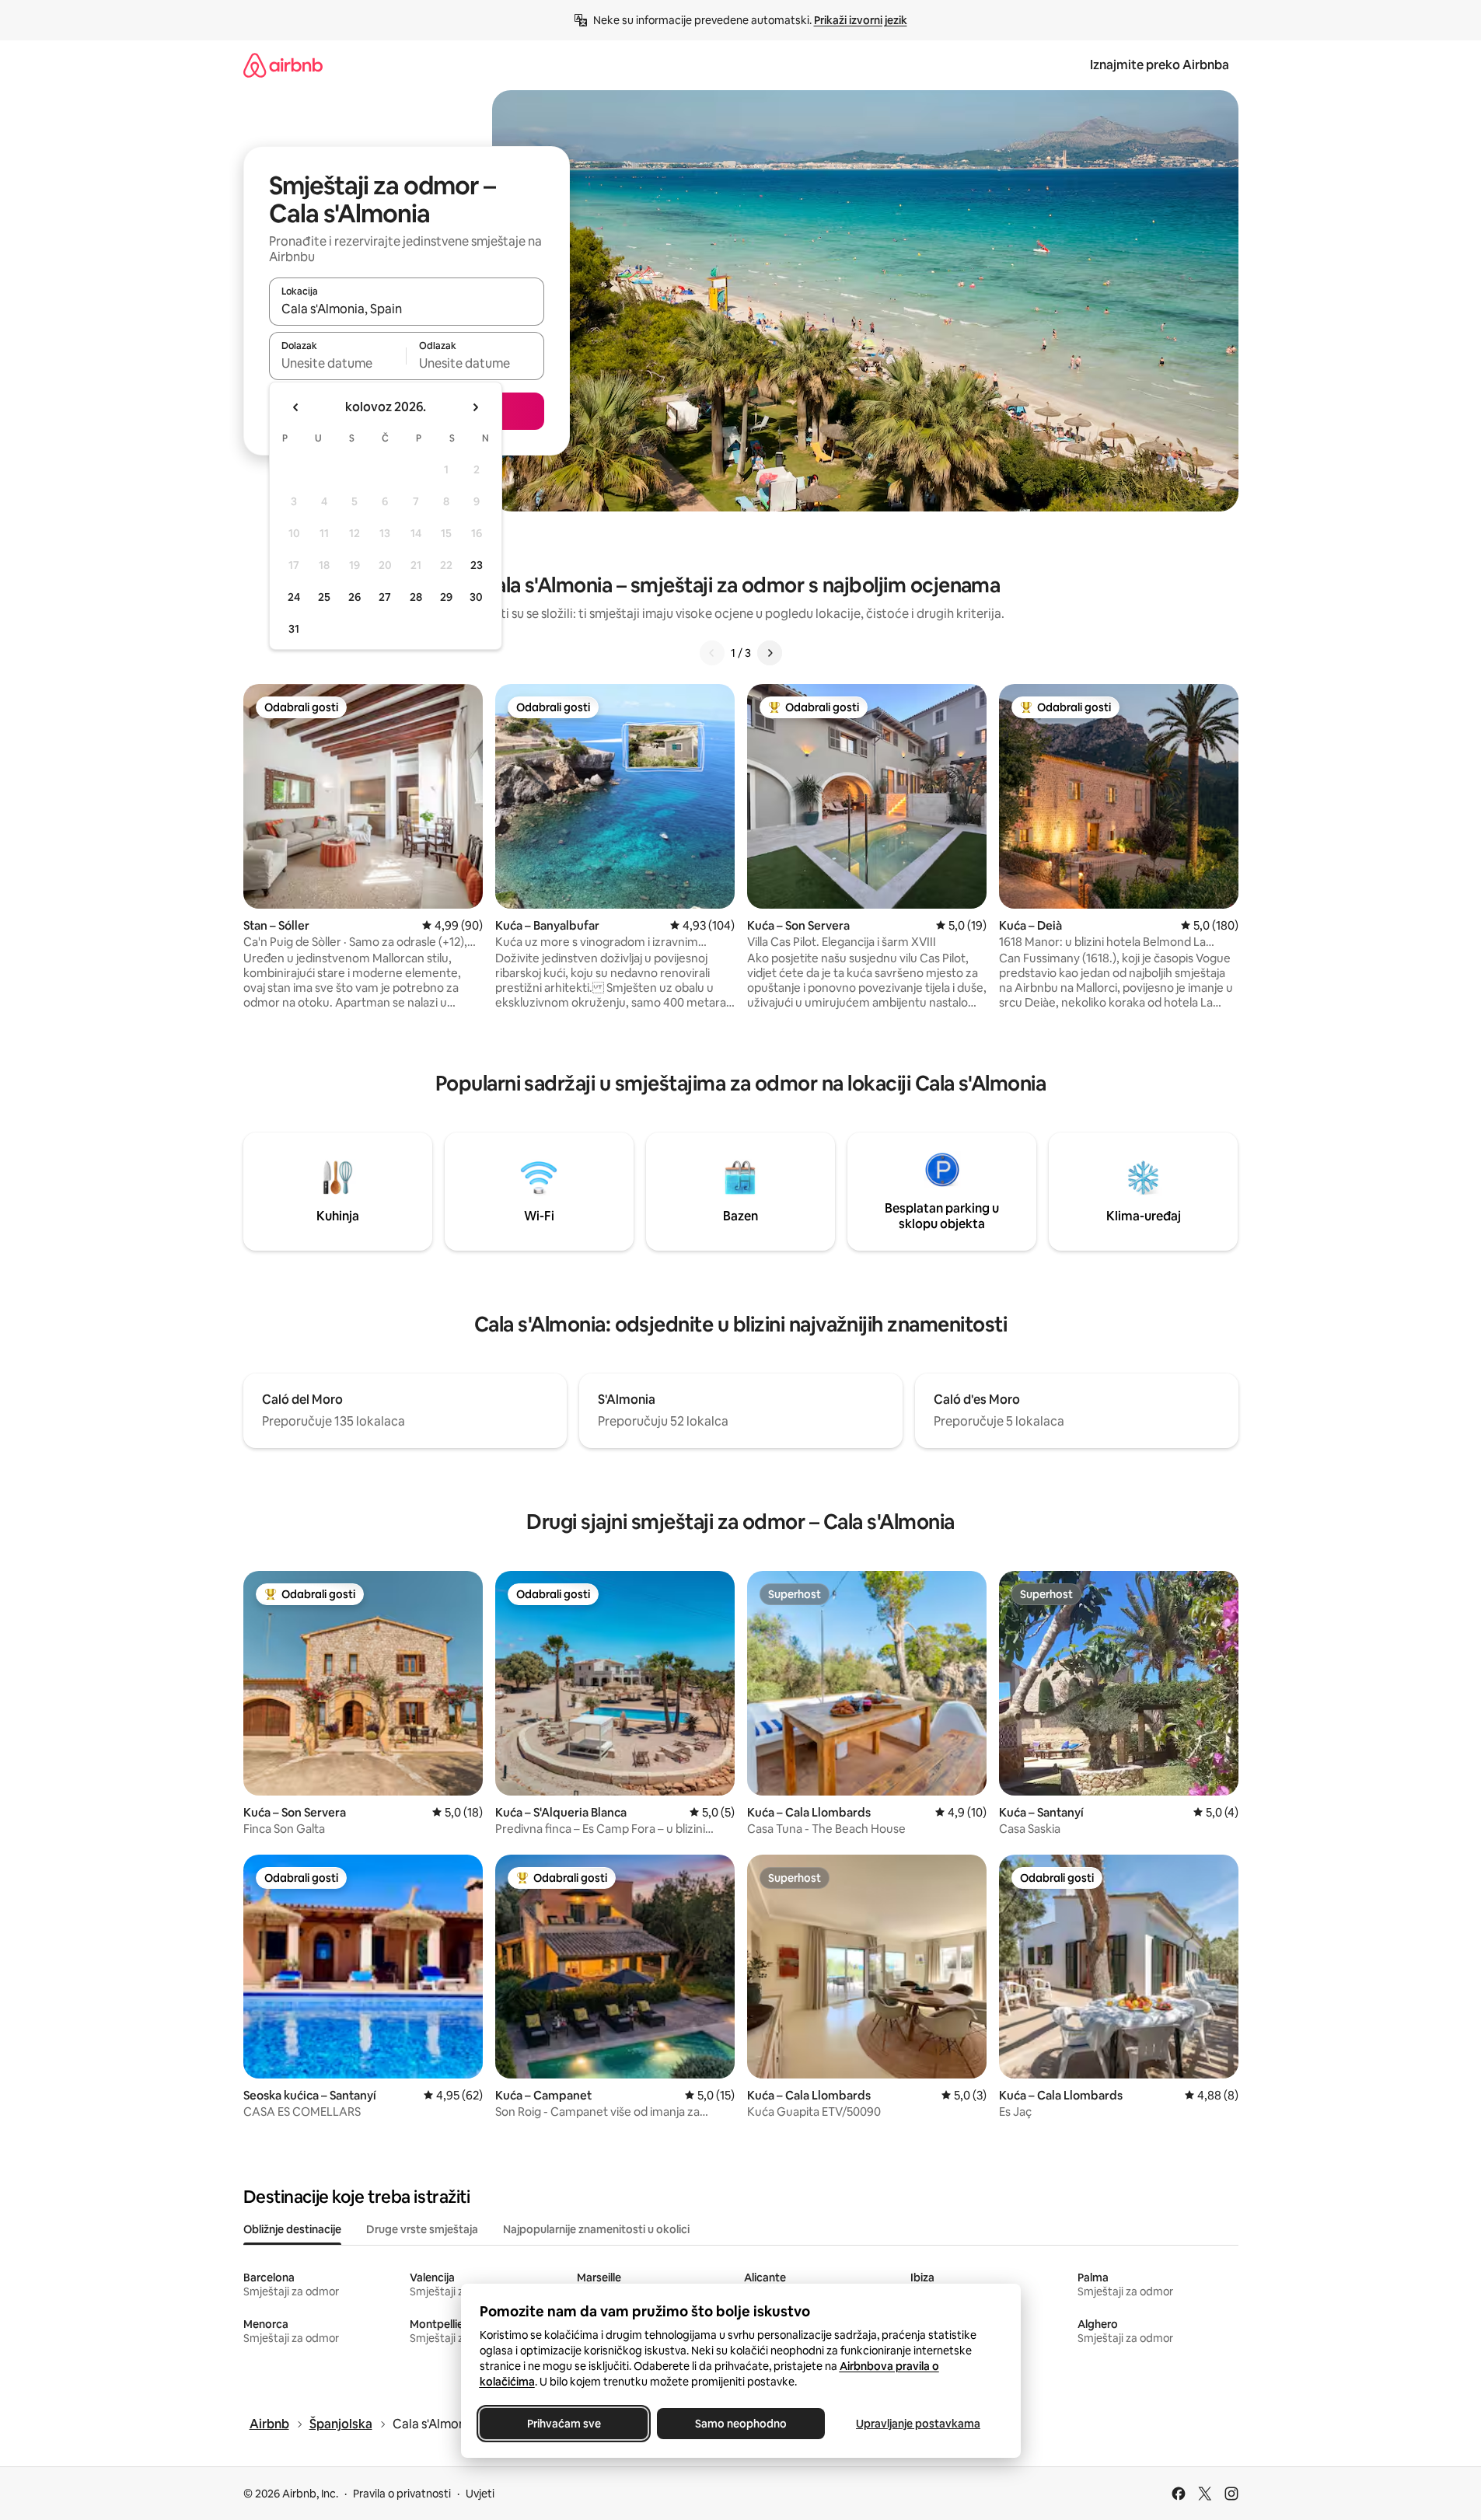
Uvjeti (480, 2494)
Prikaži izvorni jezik (861, 20)
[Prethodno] (712, 653)
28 (416, 597)
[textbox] (338, 363)
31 (294, 629)
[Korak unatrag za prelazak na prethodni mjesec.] (296, 407)
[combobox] (407, 309)
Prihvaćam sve (563, 2424)
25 (324, 597)
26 (355, 597)
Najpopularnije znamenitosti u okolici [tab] (596, 2229)
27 (385, 597)
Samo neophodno (741, 2424)
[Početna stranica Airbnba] (283, 65)
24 (294, 597)
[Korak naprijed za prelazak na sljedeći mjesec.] (475, 407)
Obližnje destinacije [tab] (292, 2229)
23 (477, 565)
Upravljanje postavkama (918, 2424)
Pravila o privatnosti (402, 2494)
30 (476, 597)
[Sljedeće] (770, 653)
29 (446, 597)
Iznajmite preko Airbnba (1160, 65)
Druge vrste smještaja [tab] (422, 2229)
